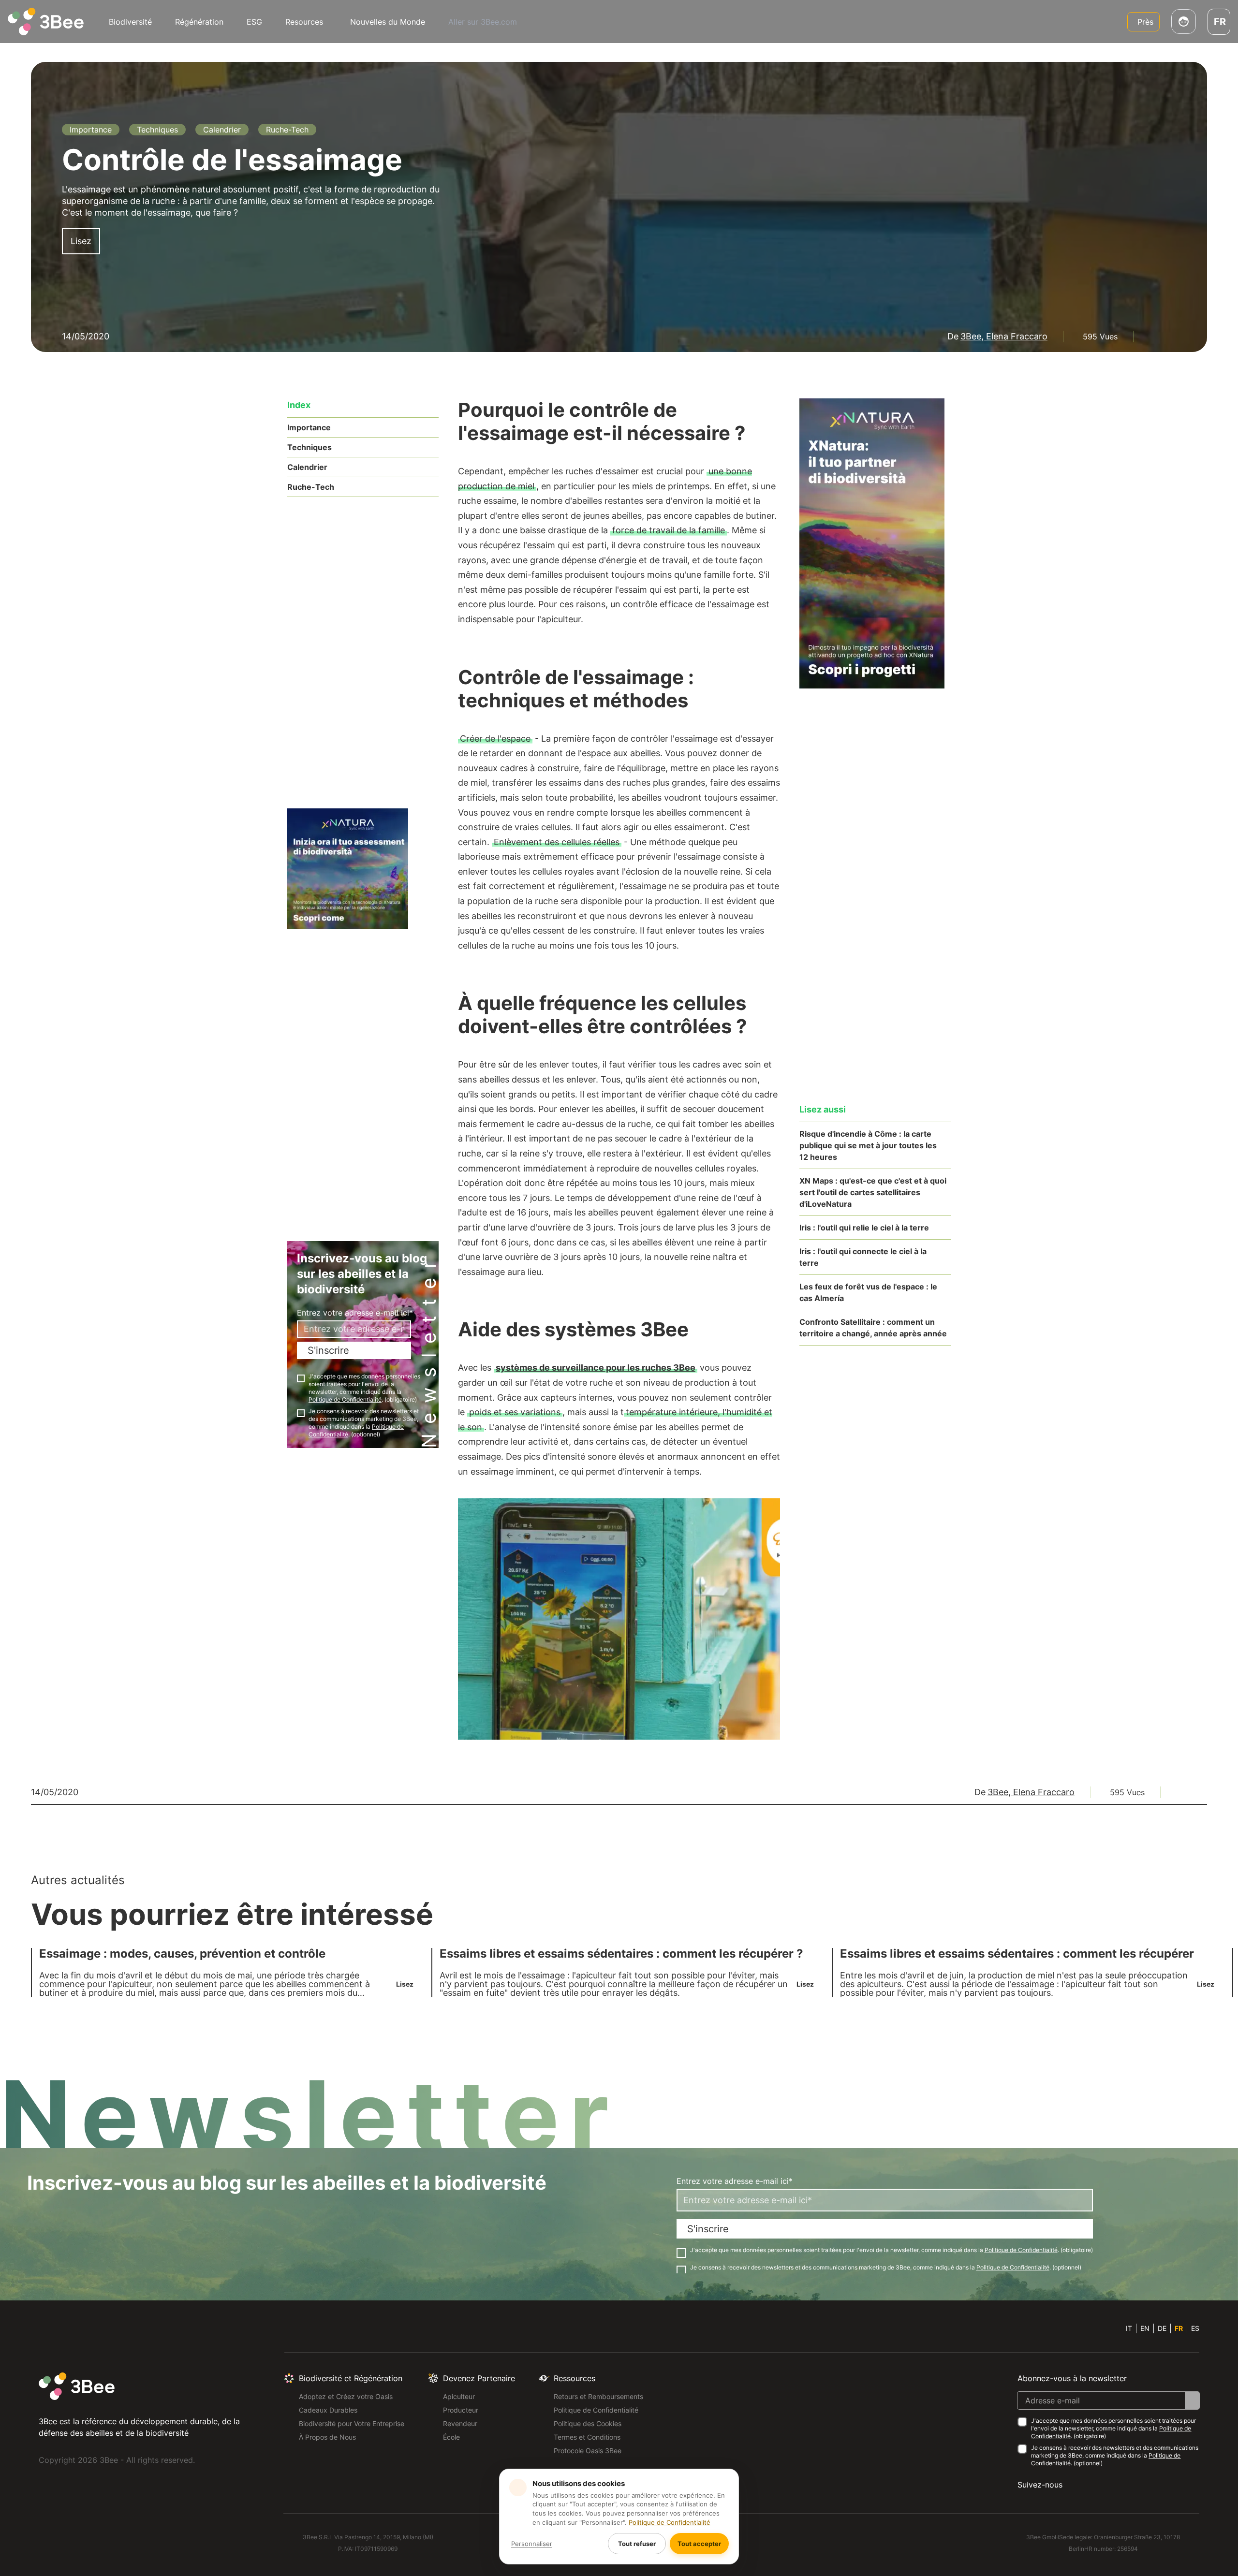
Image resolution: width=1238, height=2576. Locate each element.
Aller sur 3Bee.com (483, 22)
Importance (309, 427)
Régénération (199, 22)
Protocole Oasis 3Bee (588, 2451)
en (1145, 2328)
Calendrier (307, 467)
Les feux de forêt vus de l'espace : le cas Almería (868, 1292)
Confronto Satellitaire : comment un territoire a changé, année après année (873, 1328)
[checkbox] (301, 1378)
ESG (254, 22)
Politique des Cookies (588, 2423)
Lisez (81, 241)
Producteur (461, 2410)
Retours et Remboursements (598, 2396)
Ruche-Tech (311, 487)
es (1195, 2328)
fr (1179, 2328)
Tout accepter (699, 2544)
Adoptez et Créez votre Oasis (346, 2396)
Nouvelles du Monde (388, 22)
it (1129, 2328)
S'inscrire (328, 1350)
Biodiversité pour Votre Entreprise (352, 2423)
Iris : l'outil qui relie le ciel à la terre (864, 1228)
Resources (304, 22)
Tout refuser (637, 2544)
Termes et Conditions (587, 2437)
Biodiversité (130, 22)
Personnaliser (532, 2544)
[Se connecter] (1184, 22)
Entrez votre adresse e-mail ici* (355, 1313)
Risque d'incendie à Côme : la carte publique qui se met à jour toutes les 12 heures (868, 1145)
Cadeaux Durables (328, 2410)
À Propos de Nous (327, 2437)
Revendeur (460, 2423)
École (451, 2437)
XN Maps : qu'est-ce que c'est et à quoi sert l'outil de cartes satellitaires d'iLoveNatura (873, 1192)
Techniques (309, 447)
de (1162, 2328)
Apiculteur (459, 2396)
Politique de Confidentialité (596, 2410)
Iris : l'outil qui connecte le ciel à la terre (863, 1257)
